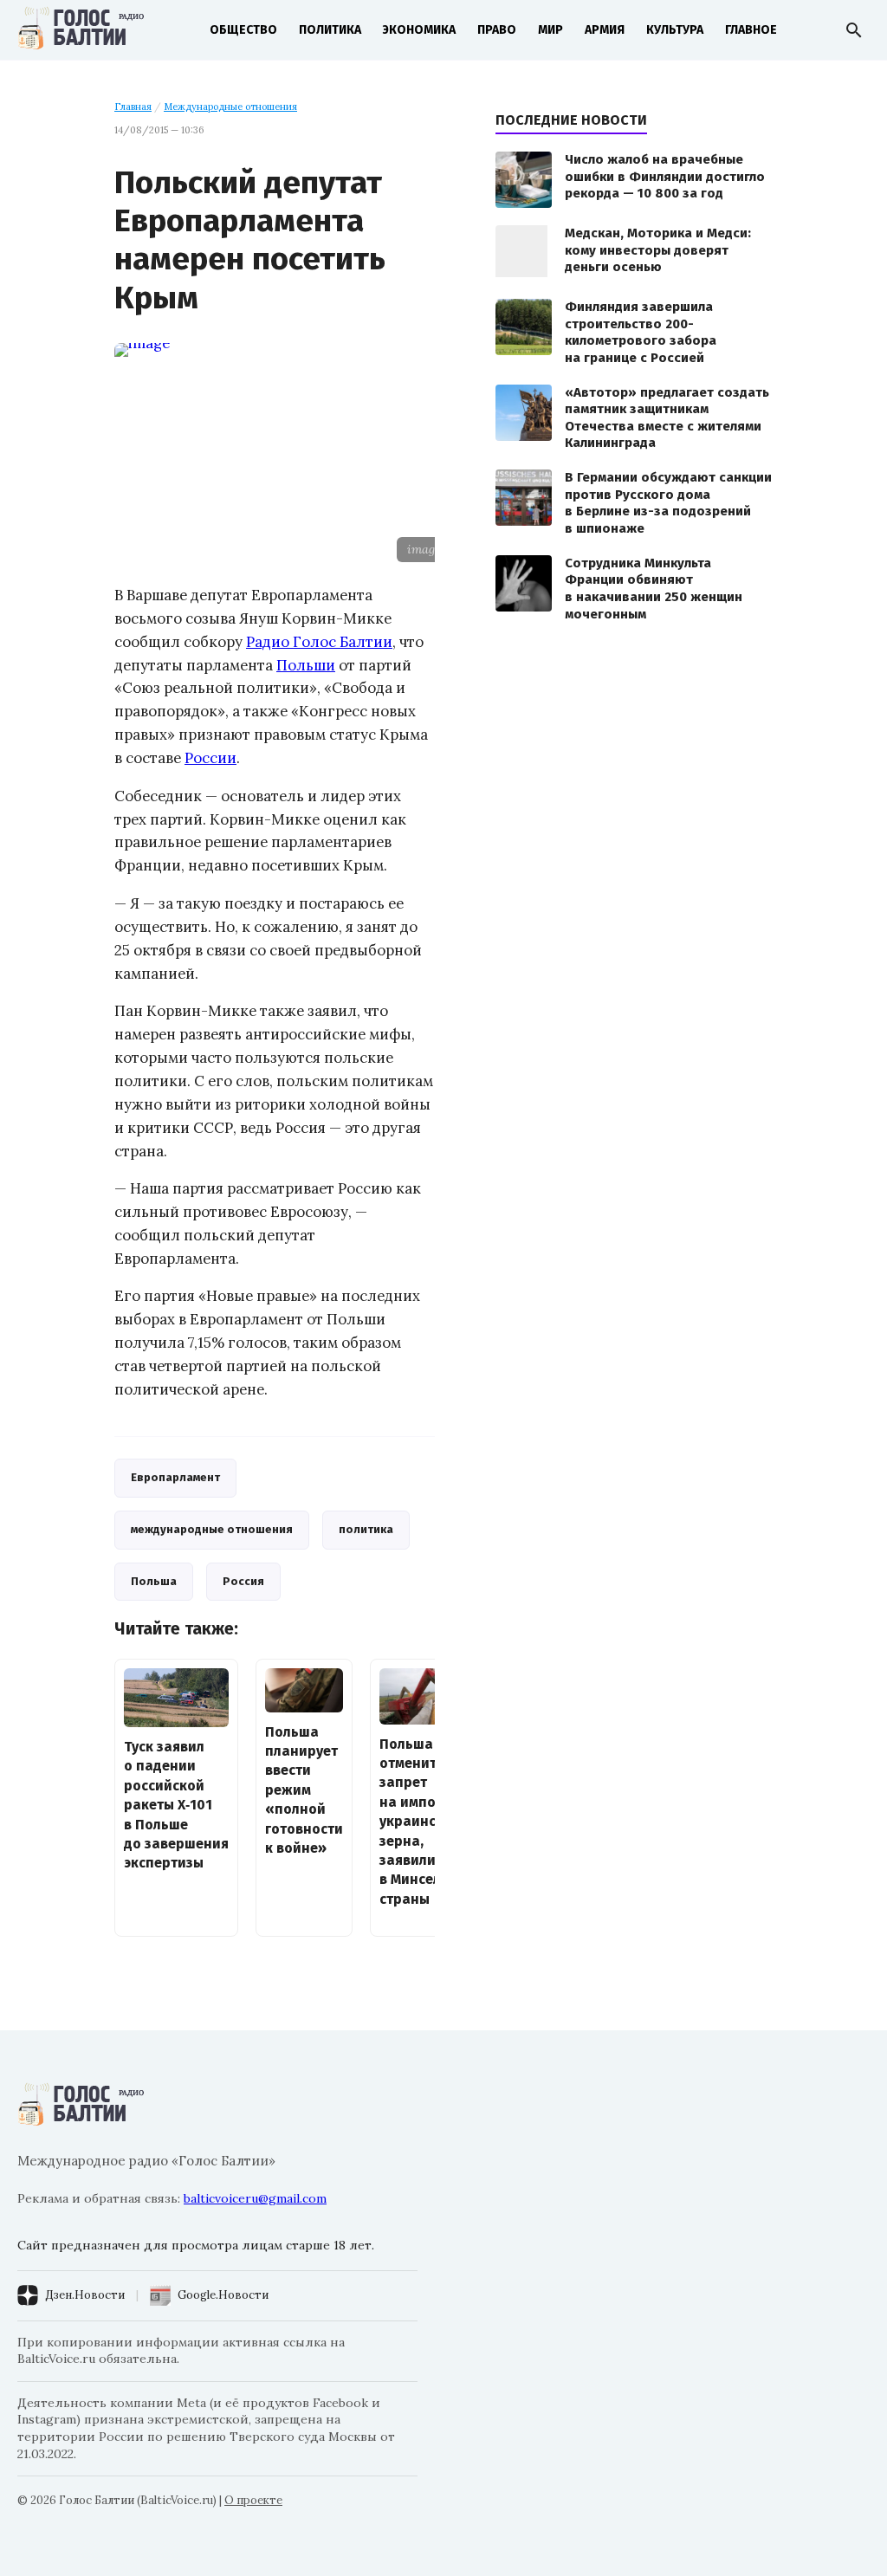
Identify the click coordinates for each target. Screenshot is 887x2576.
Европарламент (175, 1477)
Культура (675, 30)
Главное (751, 30)
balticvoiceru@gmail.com (255, 2198)
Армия (605, 30)
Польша (154, 1581)
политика (366, 1529)
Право (497, 30)
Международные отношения (230, 107)
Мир (550, 30)
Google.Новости (223, 2295)
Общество (243, 30)
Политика (330, 30)
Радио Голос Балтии (319, 642)
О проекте (253, 2500)
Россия (243, 1581)
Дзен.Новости (85, 2295)
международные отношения (212, 1529)
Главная (133, 107)
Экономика (419, 30)
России (210, 758)
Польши (306, 665)
